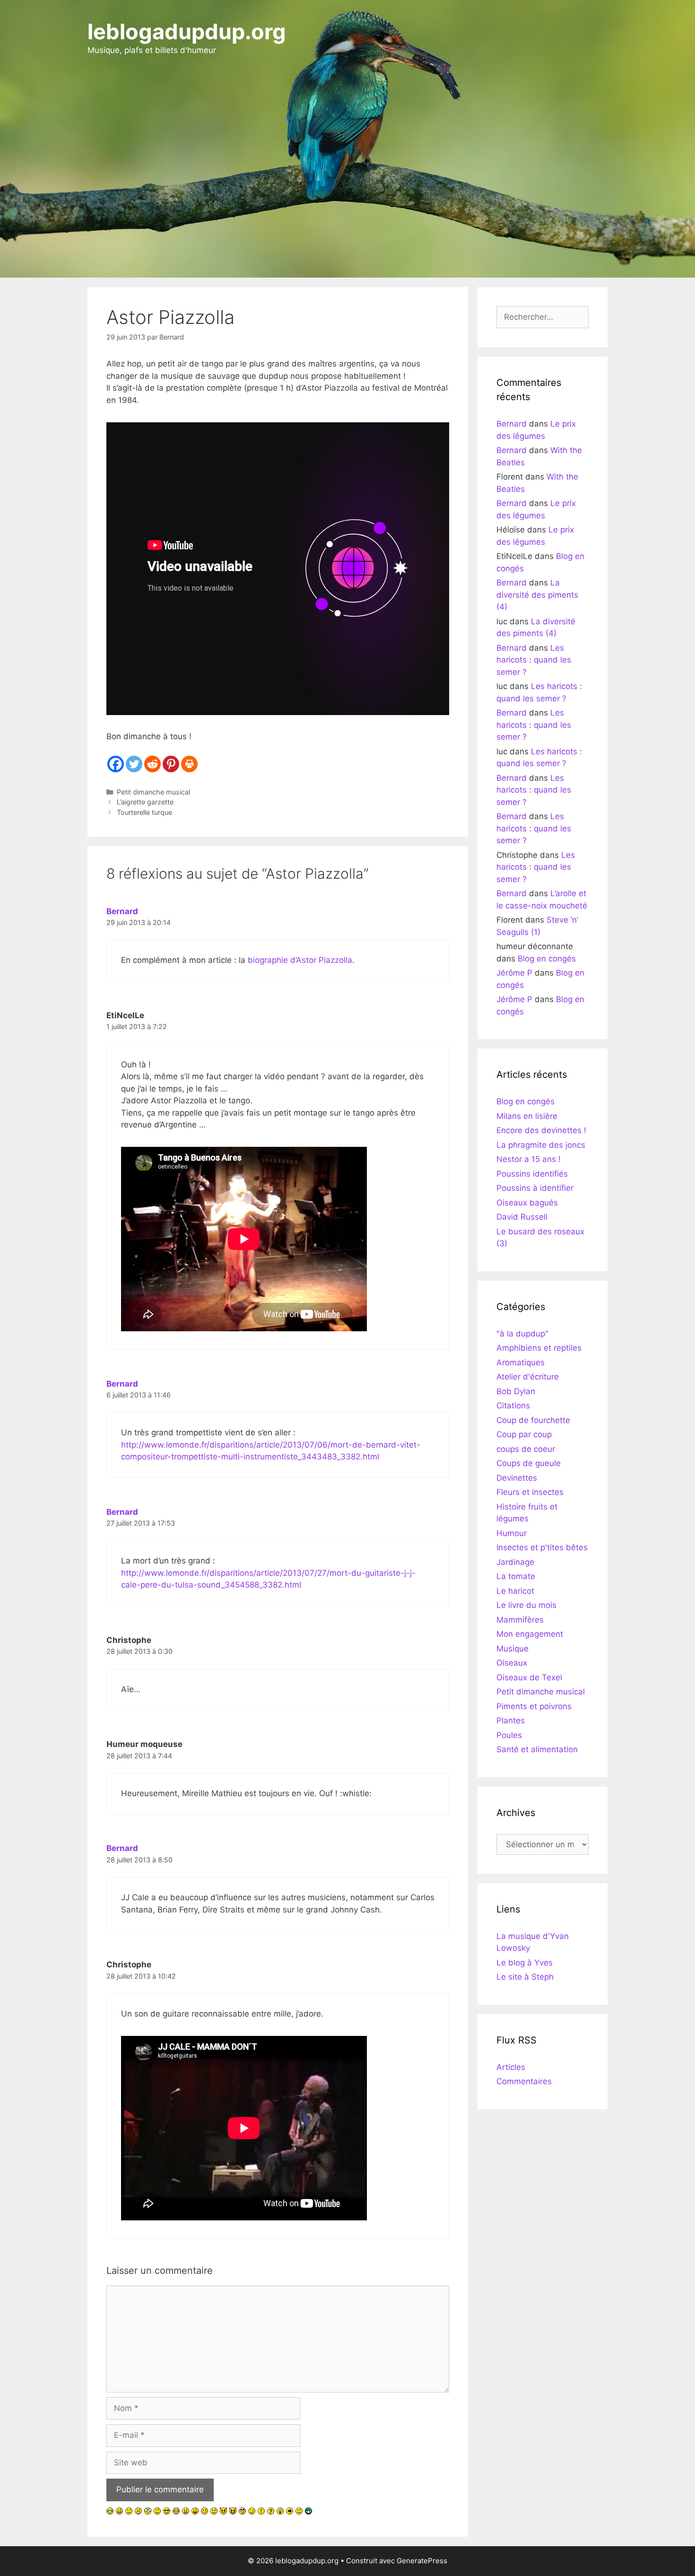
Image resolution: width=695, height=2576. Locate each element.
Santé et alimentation (537, 1749)
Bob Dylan (516, 1391)
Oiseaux (512, 1663)
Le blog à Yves (525, 1963)
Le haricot (515, 1591)
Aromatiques (521, 1362)
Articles (511, 2067)
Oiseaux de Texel (529, 1677)
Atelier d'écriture (528, 1377)
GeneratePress (422, 2561)
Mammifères (520, 1620)
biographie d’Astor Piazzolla (300, 960)
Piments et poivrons (534, 1706)
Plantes (511, 1720)
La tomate (516, 1576)
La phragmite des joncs (541, 1145)
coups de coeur (526, 1449)
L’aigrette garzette (145, 802)
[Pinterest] (171, 764)
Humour (512, 1533)
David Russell (522, 1217)
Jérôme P (514, 973)
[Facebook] (116, 764)
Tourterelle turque (144, 812)
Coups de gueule (529, 1463)
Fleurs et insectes (530, 1492)
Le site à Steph (525, 1977)
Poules (509, 1735)
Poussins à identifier (535, 1188)
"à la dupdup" (522, 1334)
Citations (513, 1406)
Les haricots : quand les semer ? (534, 660)
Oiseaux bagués (527, 1203)
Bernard (122, 911)
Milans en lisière (527, 1116)
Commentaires (524, 2081)
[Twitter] (134, 764)
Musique (513, 1649)
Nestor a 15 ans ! (529, 1159)
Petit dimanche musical (153, 792)
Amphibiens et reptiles (539, 1348)
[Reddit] (152, 764)
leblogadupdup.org (187, 31)
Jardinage (515, 1562)
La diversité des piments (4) (537, 595)
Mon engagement (530, 1634)
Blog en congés (547, 959)
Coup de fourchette (533, 1420)
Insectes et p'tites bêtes (542, 1547)
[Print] (189, 764)
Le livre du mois (526, 1605)
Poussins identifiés (532, 1174)
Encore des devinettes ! (541, 1130)
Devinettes (517, 1478)
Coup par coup (524, 1434)
